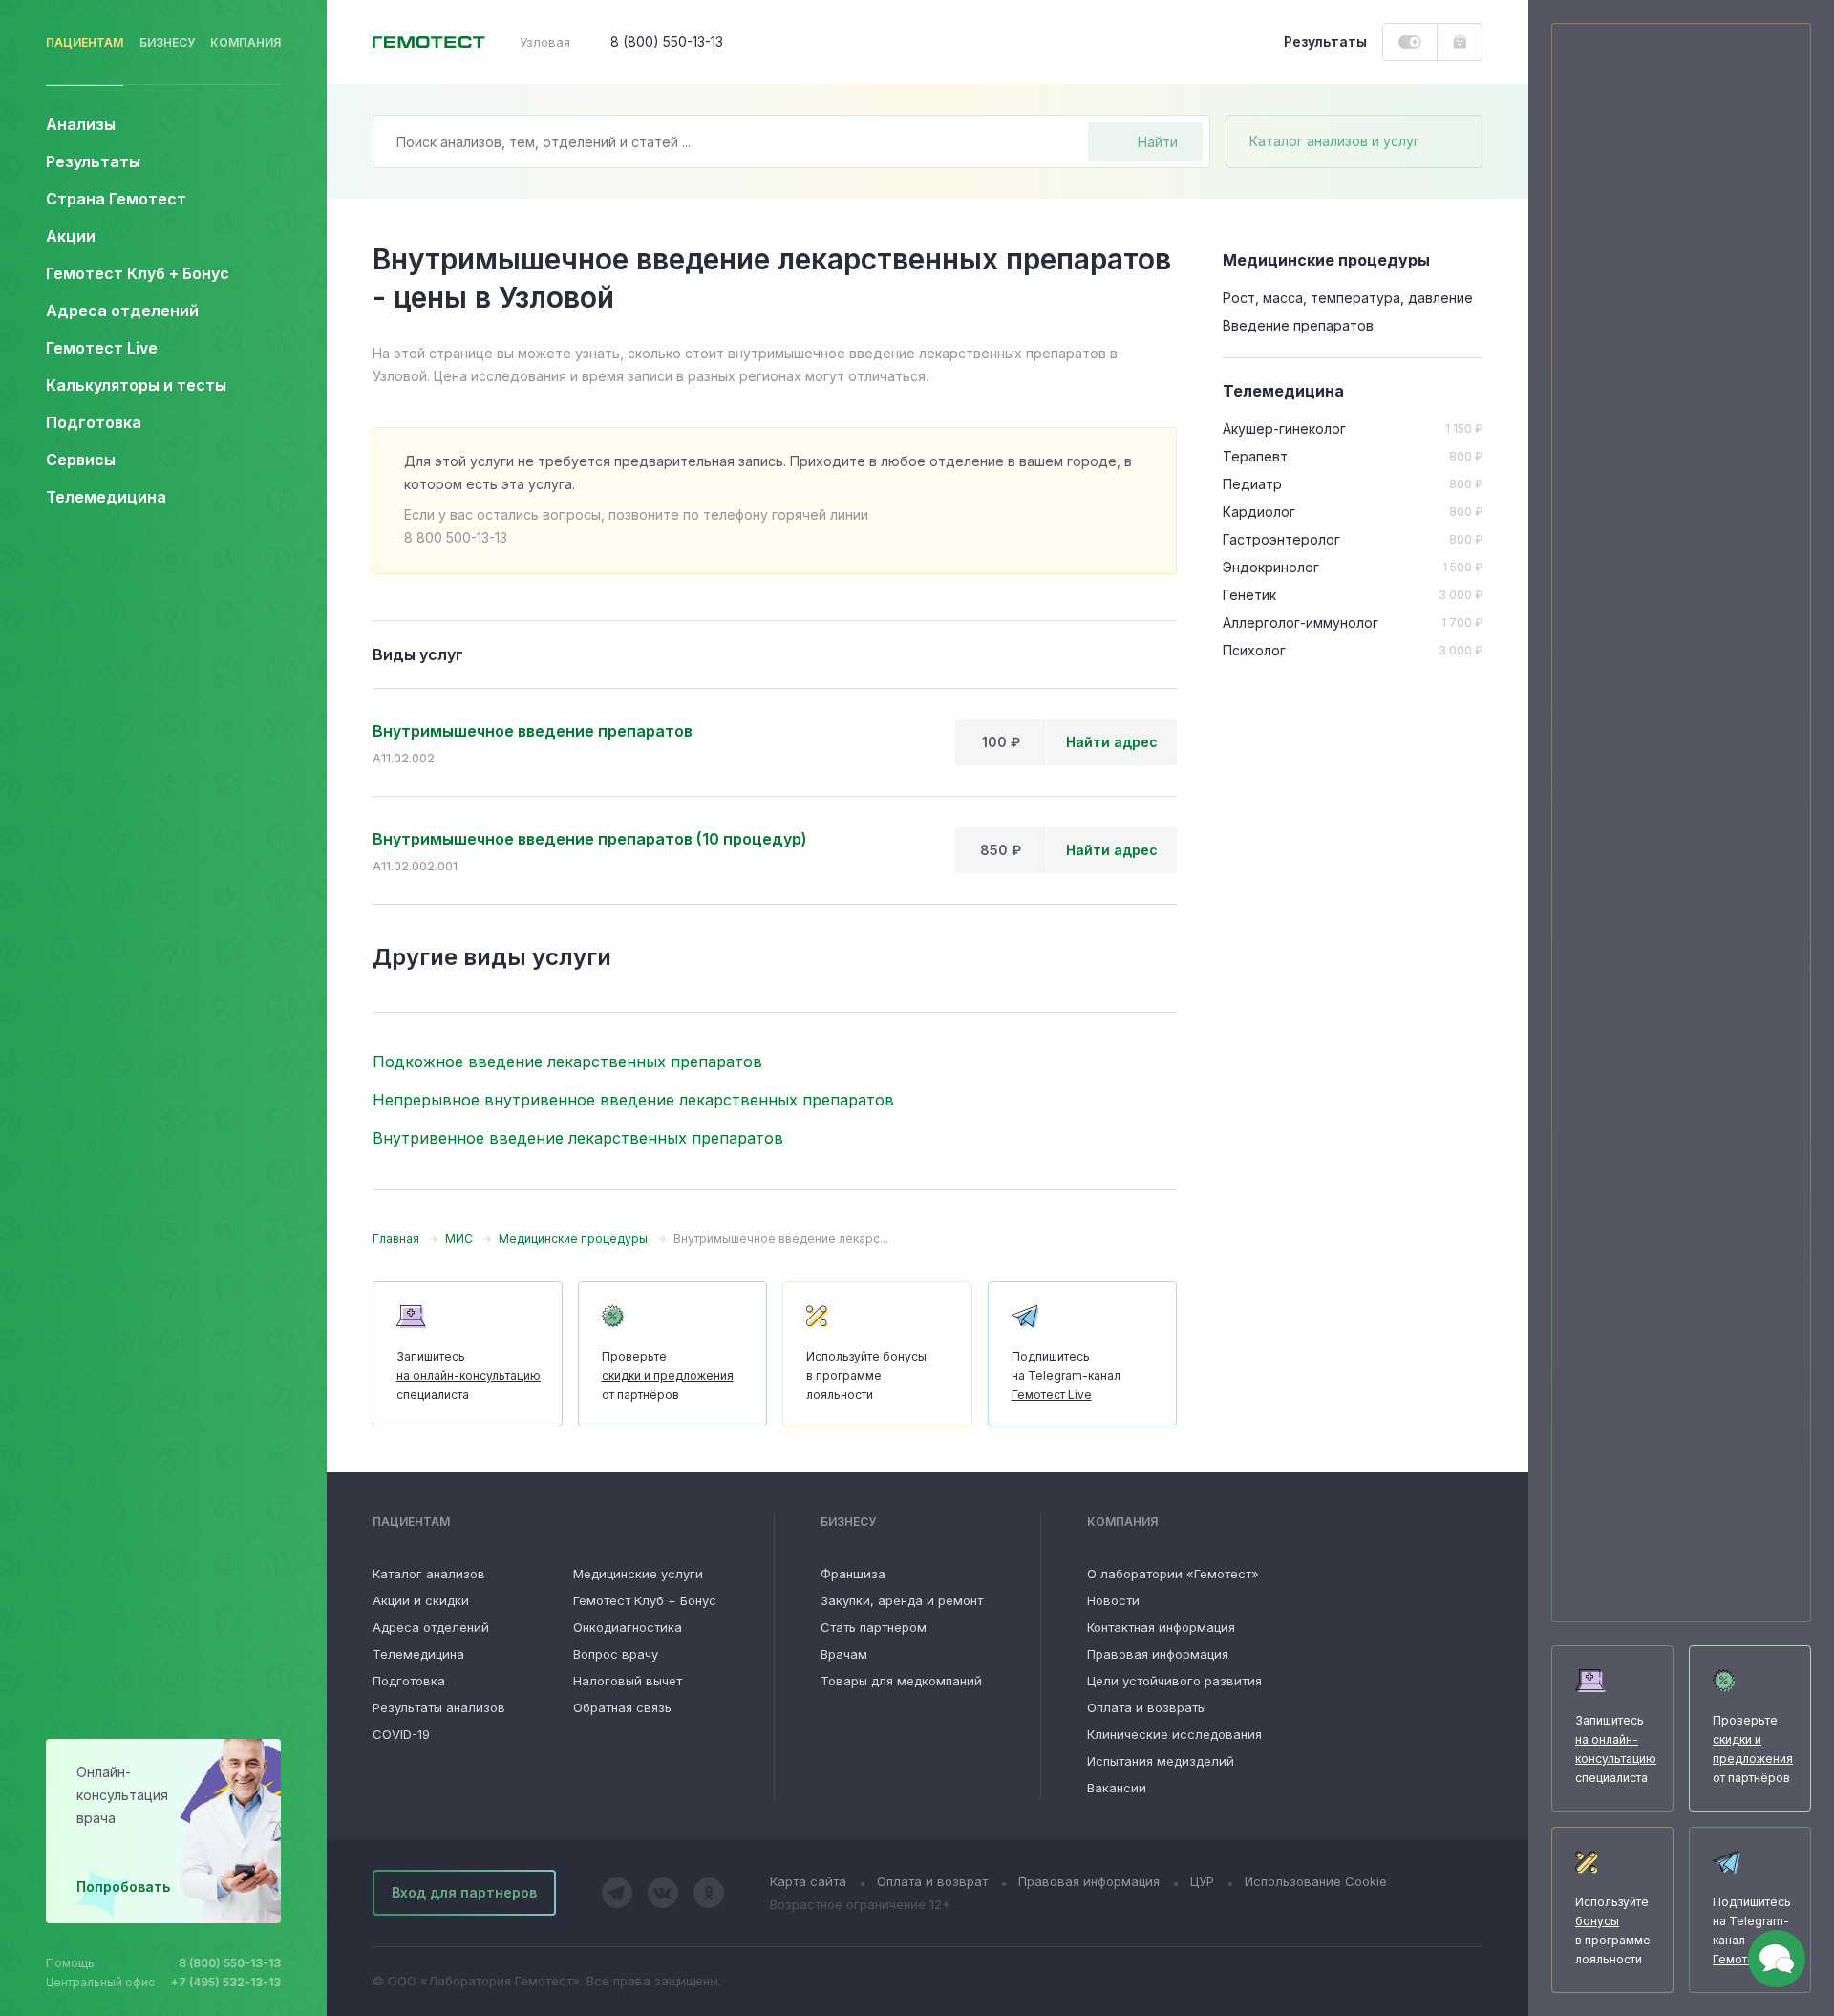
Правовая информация (1158, 1654)
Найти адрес (1112, 742)
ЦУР (1202, 1881)
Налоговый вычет (628, 1681)
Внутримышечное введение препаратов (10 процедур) (590, 839)
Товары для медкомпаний (901, 1681)
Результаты (93, 161)
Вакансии (1117, 1788)
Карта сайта (808, 1881)
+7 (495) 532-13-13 (226, 1982)
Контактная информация (1161, 1627)
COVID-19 (401, 1734)
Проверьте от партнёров (668, 1375)
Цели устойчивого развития (1174, 1681)
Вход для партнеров (464, 1892)
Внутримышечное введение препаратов (533, 731)
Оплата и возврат (932, 1881)
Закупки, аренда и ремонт (902, 1600)
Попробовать (123, 1887)
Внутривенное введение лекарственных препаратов (578, 1138)
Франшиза (853, 1574)
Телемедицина (106, 497)
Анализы (81, 124)
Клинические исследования (1174, 1734)
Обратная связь (622, 1707)
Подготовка (409, 1681)
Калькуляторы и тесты (136, 385)
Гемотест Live (102, 348)
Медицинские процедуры (1326, 260)
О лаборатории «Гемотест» (1173, 1574)
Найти (1158, 142)
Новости (1113, 1600)
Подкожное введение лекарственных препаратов (567, 1062)
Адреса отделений (122, 311)
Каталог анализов (429, 1574)
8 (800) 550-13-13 (230, 1963)
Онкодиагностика (628, 1627)
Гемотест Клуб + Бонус (138, 273)
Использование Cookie (1316, 1881)
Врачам (844, 1654)
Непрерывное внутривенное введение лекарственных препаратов (633, 1100)
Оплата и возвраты (1147, 1707)
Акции (71, 236)
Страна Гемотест (116, 199)
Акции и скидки (421, 1600)
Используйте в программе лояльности (866, 1375)
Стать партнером (874, 1627)
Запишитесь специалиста (469, 1375)
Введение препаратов (1298, 325)
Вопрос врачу (616, 1654)
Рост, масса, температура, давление (1348, 298)
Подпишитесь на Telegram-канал (1066, 1375)
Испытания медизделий (1161, 1761)
